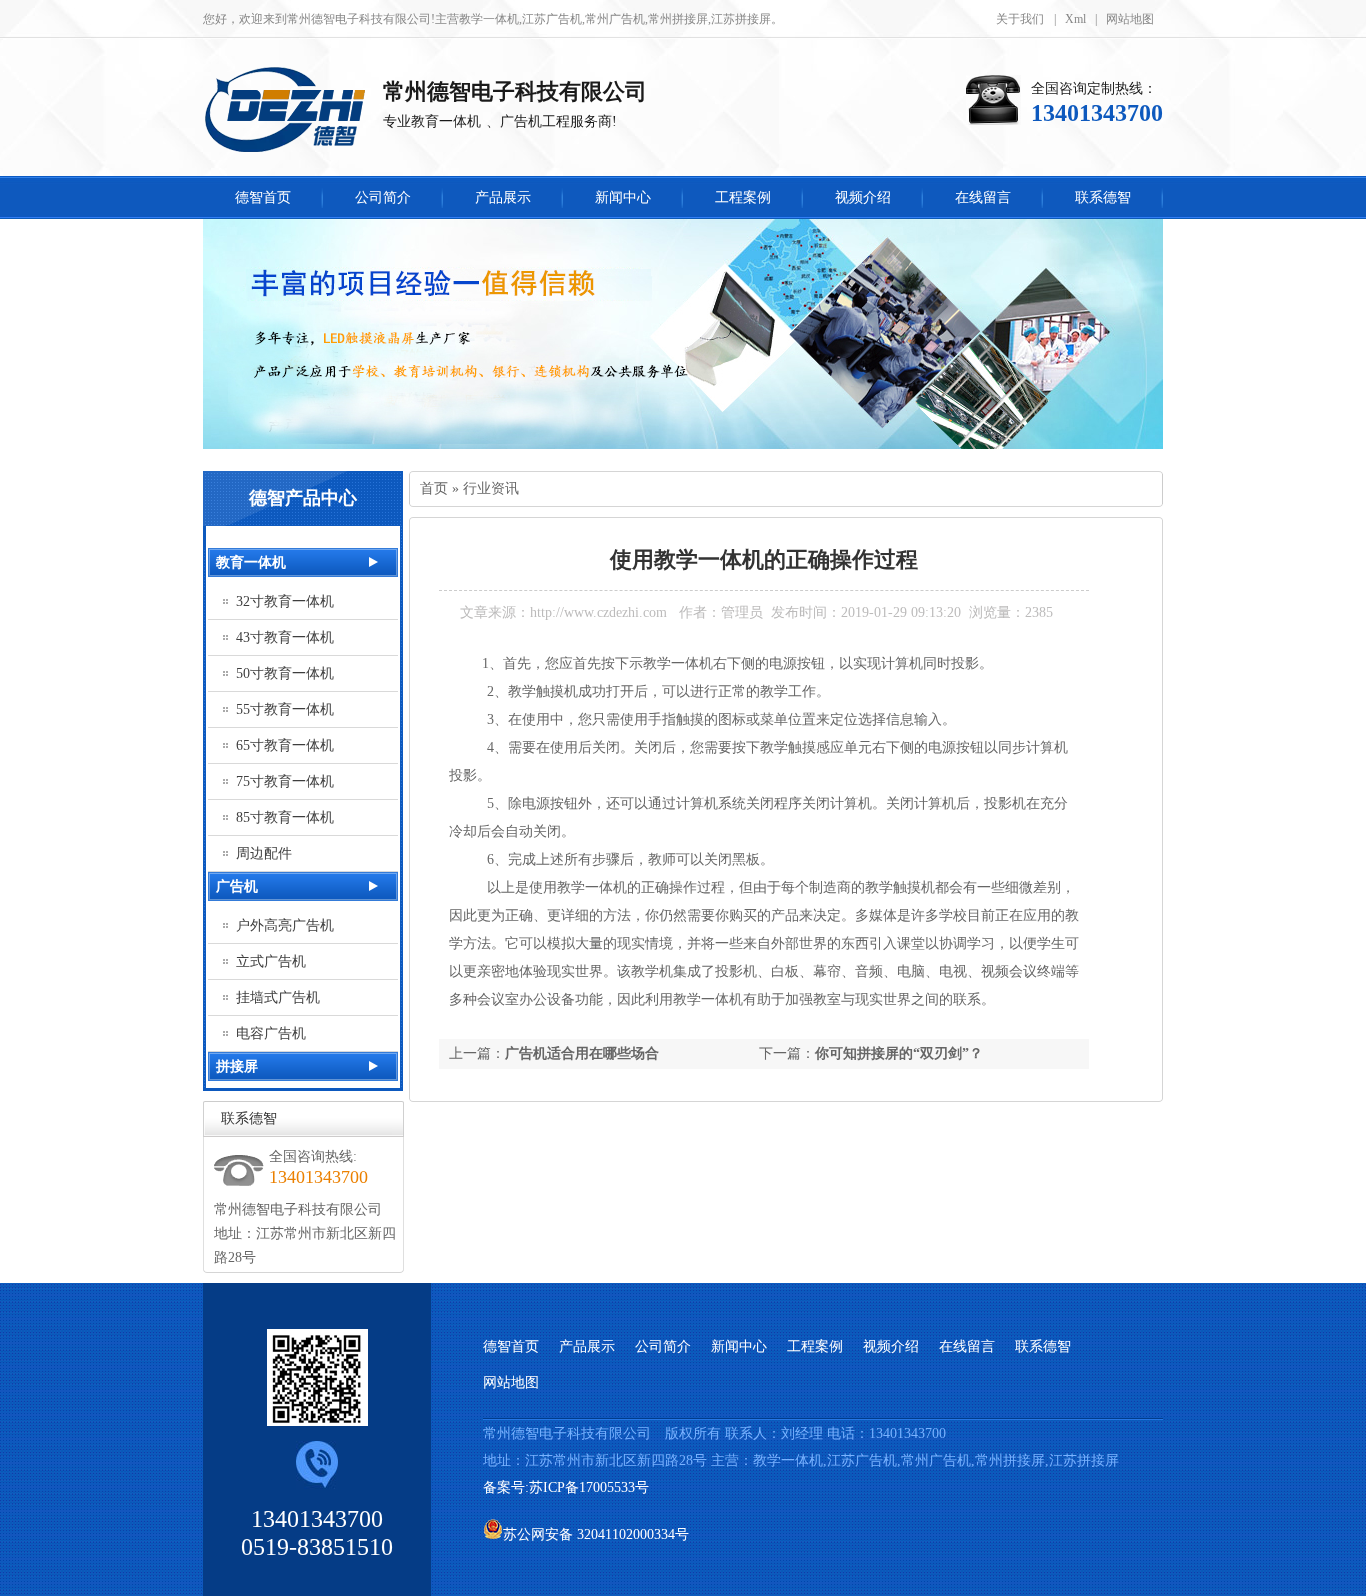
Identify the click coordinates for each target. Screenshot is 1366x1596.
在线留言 (967, 1346)
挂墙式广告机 (278, 997)
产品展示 (587, 1346)
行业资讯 (491, 488)
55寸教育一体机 (285, 709)
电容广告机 (271, 1033)
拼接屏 (237, 1066)
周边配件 (264, 853)
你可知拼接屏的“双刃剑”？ (899, 1053)
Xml (1075, 19)
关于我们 (1020, 19)
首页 (434, 488)
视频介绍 (891, 1346)
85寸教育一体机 (285, 817)
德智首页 (511, 1346)
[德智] (293, 112)
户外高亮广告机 (285, 925)
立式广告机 (271, 961)
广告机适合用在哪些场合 (582, 1053)
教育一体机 (251, 562)
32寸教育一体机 (285, 601)
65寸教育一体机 (285, 745)
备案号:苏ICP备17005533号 (568, 1487)
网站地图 (1130, 19)
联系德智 (249, 1118)
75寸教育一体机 (285, 781)
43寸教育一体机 (285, 637)
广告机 (237, 886)
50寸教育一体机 (285, 673)
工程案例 (815, 1346)
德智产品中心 (303, 498)
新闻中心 (739, 1346)
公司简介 (663, 1346)
